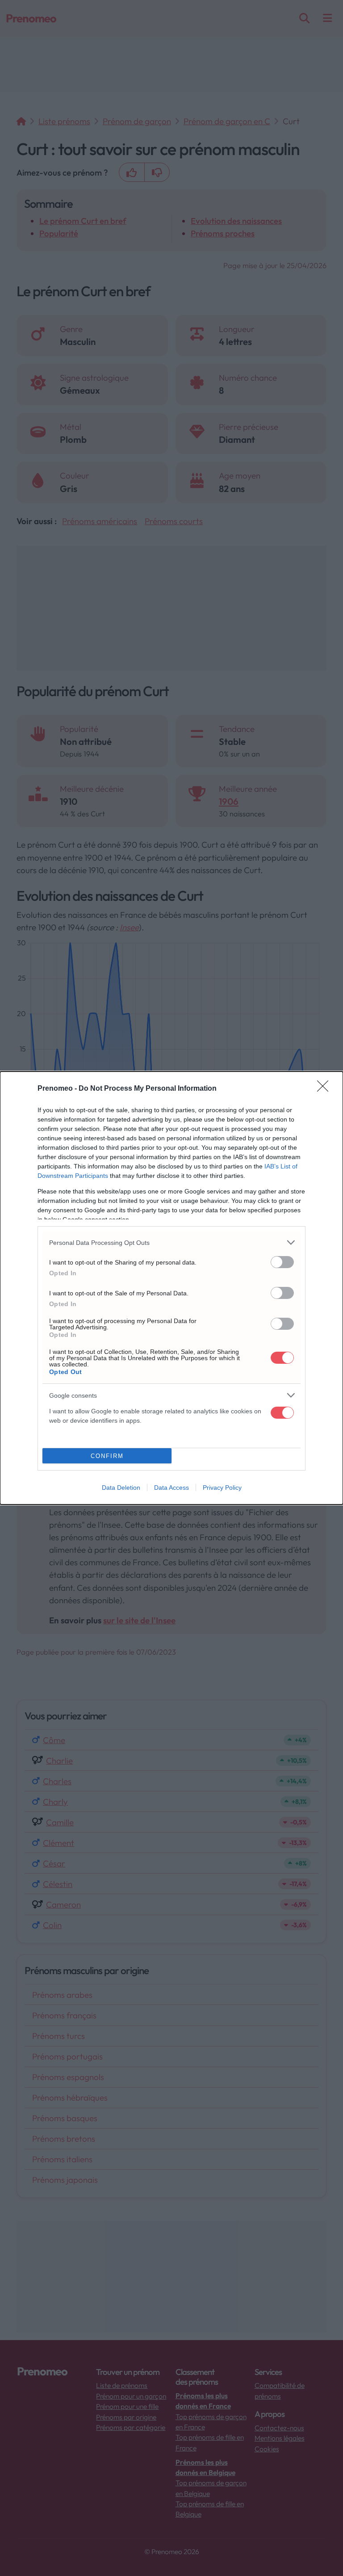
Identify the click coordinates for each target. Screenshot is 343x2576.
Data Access (171, 1488)
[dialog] (171, 1288)
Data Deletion (121, 1488)
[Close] (326, 1089)
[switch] (282, 1262)
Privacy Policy (222, 1488)
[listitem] (171, 1242)
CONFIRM (107, 1456)
